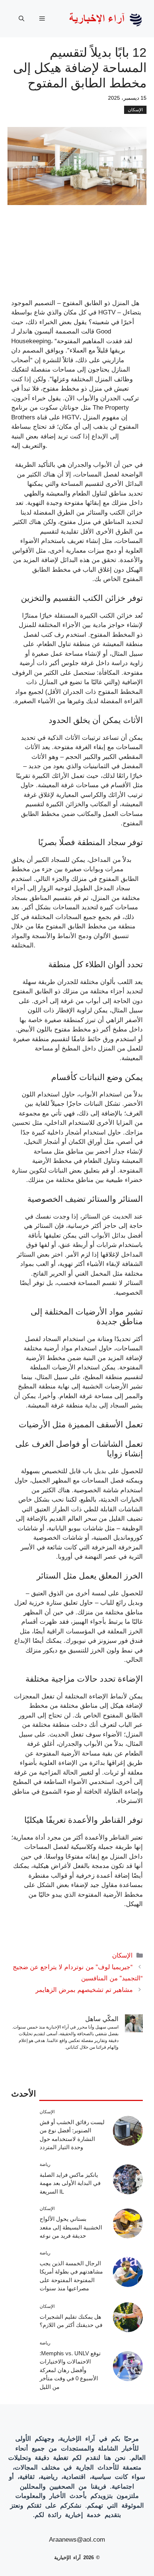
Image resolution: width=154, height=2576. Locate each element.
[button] (21, 19)
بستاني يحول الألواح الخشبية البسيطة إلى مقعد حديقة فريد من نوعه (71, 2227)
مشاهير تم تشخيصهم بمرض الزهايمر (84, 1990)
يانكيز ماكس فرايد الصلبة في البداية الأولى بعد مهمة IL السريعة (70, 2183)
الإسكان (135, 110)
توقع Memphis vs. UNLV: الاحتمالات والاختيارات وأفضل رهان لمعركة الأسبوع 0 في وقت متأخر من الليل (70, 2370)
